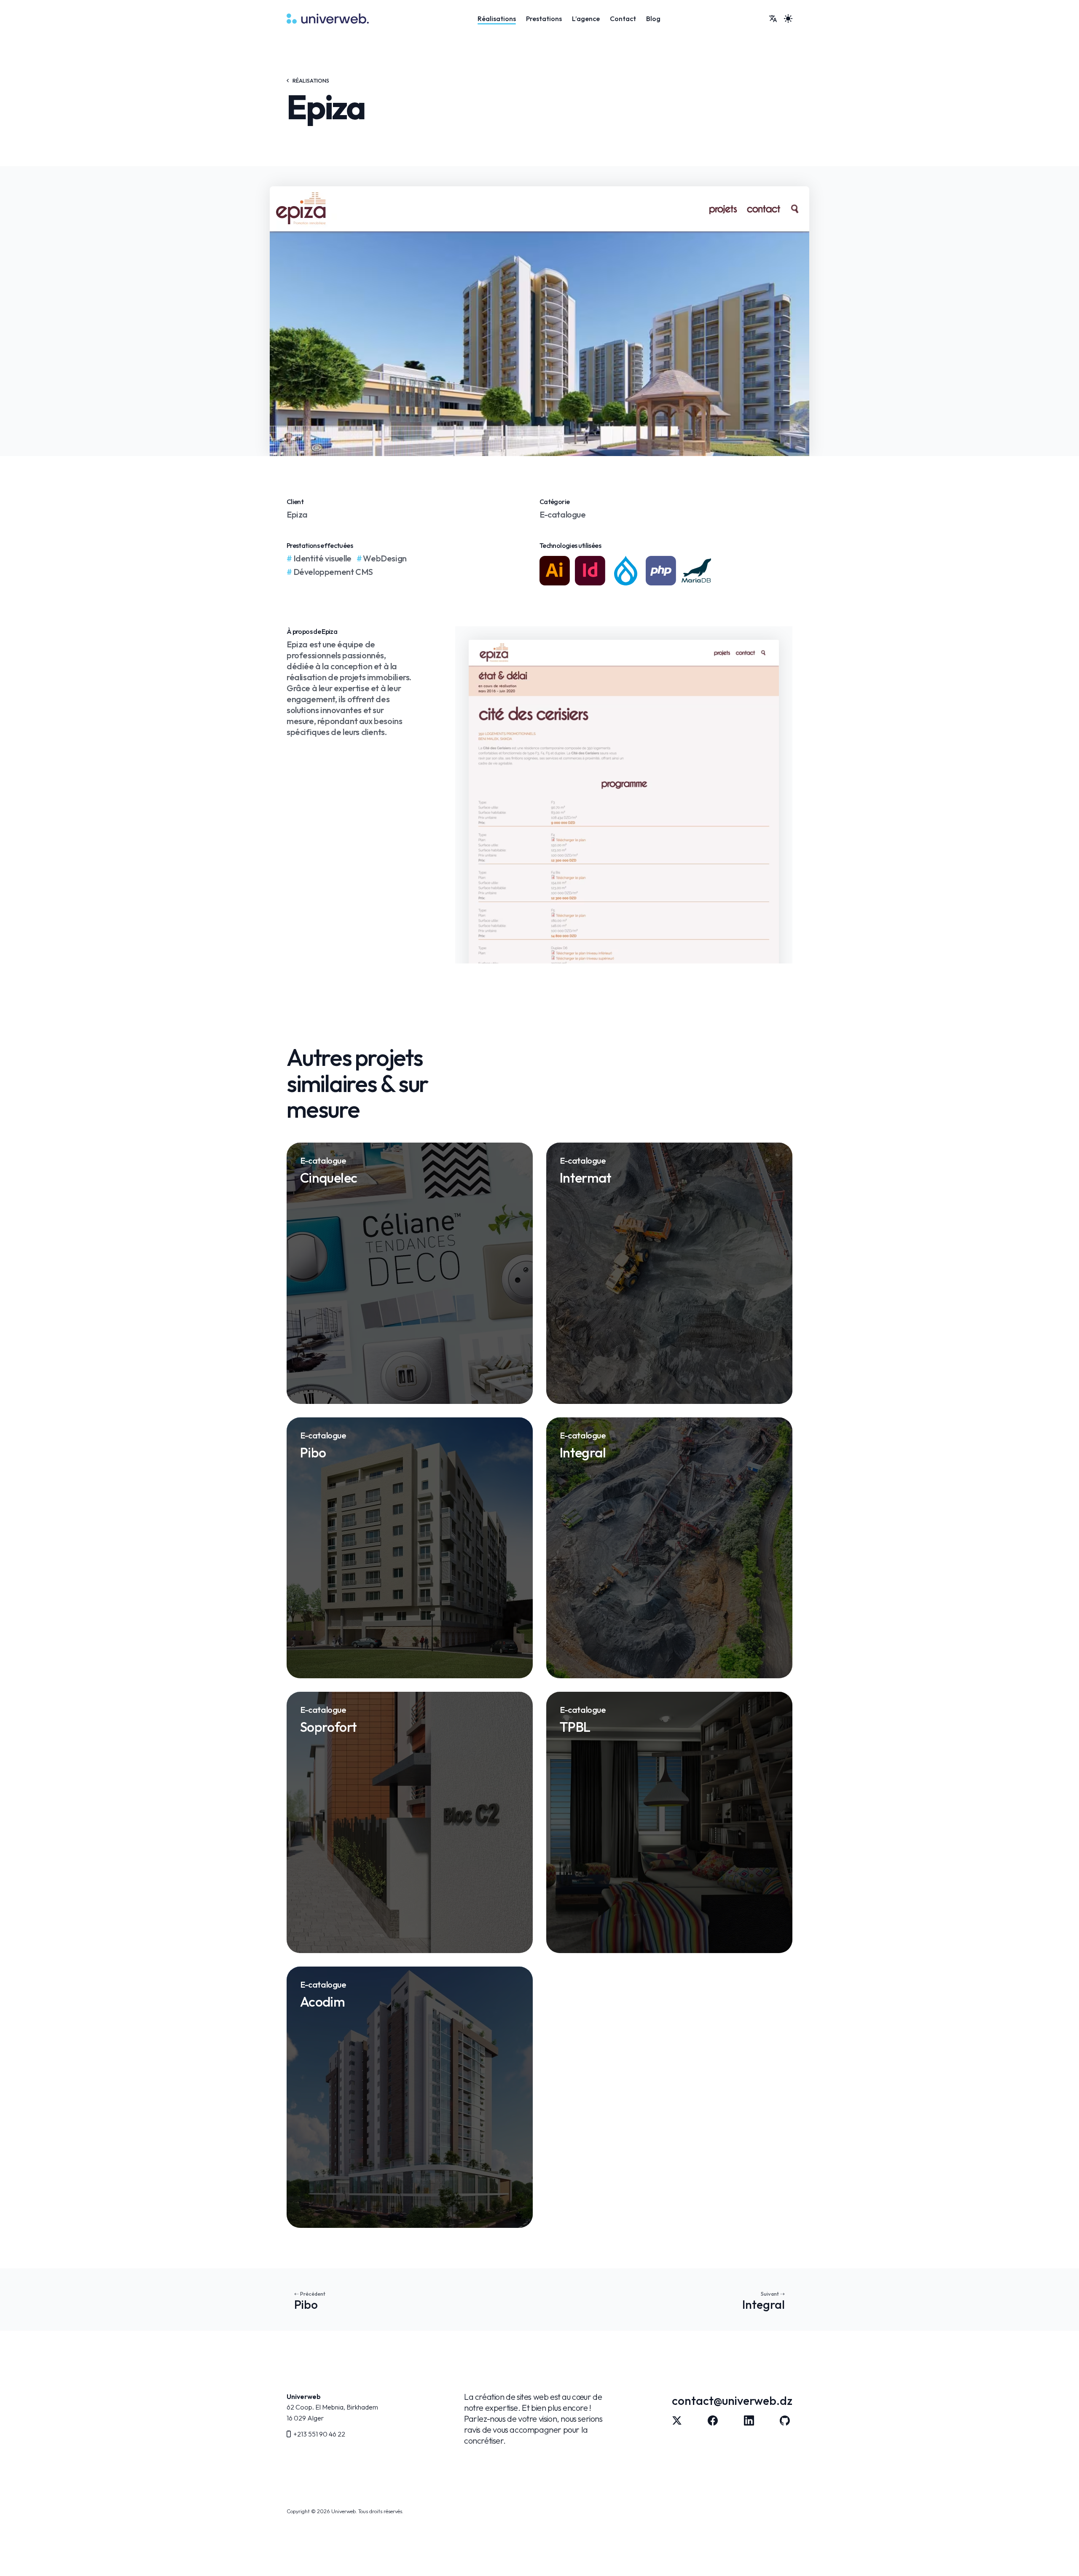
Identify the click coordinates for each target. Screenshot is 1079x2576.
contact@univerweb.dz (732, 2400)
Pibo (306, 2305)
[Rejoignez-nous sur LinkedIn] (749, 2420)
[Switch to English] (773, 19)
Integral (764, 2305)
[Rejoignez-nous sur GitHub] (785, 2420)
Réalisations (497, 19)
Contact (623, 19)
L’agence (586, 19)
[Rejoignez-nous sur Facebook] (713, 2420)
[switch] (788, 19)
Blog (653, 19)
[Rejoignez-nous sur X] (677, 2420)
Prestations (544, 19)
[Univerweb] (328, 19)
